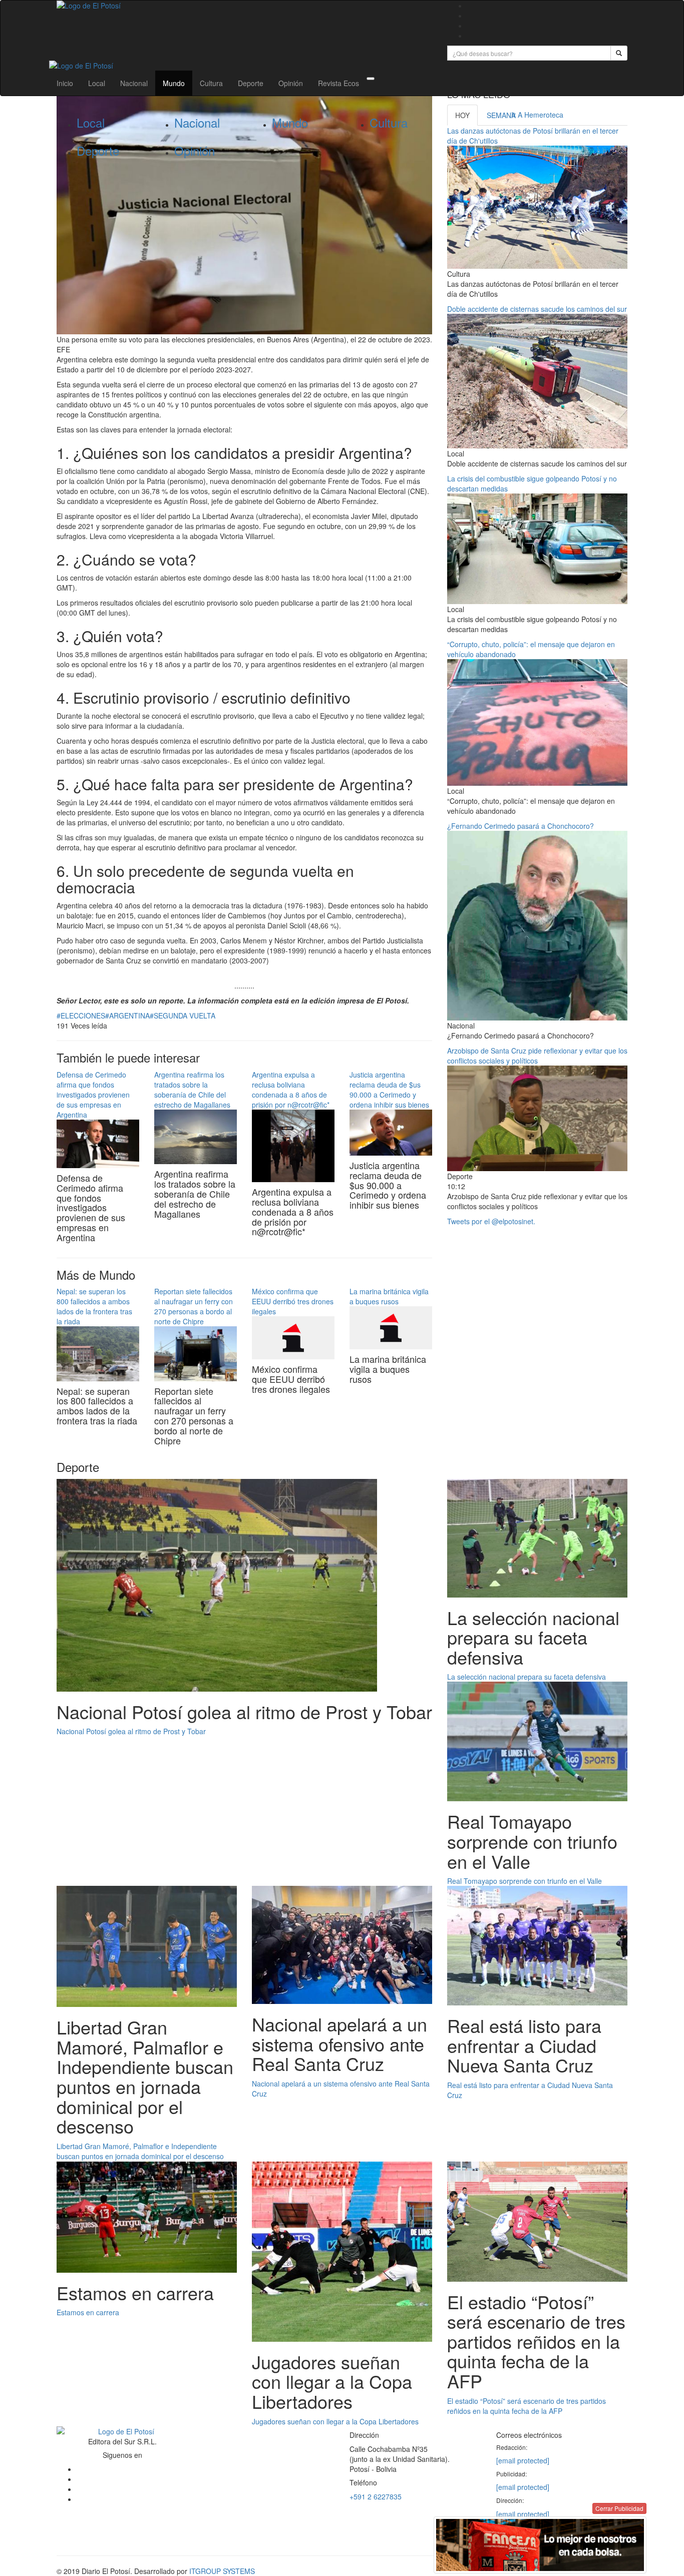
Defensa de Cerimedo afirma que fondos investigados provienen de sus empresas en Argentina (93, 1095)
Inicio (65, 83)
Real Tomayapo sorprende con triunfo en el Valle (525, 1881)
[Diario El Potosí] (244, 6)
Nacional (134, 83)
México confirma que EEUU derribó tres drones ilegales (293, 1301)
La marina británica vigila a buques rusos (389, 1296)
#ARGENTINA (127, 1015)
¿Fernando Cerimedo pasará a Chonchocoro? (521, 826)
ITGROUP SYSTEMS (222, 2571)
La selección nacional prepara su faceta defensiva (527, 1677)
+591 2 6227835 (376, 2496)
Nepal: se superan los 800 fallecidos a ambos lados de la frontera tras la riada (94, 1306)
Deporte (251, 83)
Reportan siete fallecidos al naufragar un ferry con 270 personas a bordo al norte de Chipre (194, 1306)
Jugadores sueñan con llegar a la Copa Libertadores (335, 2421)
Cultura (211, 83)
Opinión (291, 83)
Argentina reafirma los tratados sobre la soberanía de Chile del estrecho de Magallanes (192, 1090)
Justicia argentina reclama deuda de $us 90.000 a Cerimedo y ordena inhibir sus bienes (389, 1090)
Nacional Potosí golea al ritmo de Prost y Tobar (131, 1731)
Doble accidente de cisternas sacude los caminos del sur (537, 309)
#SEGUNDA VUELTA (183, 1015)
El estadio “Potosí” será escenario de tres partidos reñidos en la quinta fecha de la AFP (527, 2406)
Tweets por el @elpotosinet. (491, 1221)
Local (97, 83)
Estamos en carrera (88, 2312)
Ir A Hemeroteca (537, 115)
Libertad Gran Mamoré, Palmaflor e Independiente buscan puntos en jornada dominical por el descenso (140, 2151)
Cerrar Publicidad (619, 2508)
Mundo (174, 83)
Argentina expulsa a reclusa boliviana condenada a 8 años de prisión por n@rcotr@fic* (291, 1090)
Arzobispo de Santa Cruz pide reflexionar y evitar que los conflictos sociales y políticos (537, 1056)
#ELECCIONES (81, 1015)
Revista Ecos (338, 83)
